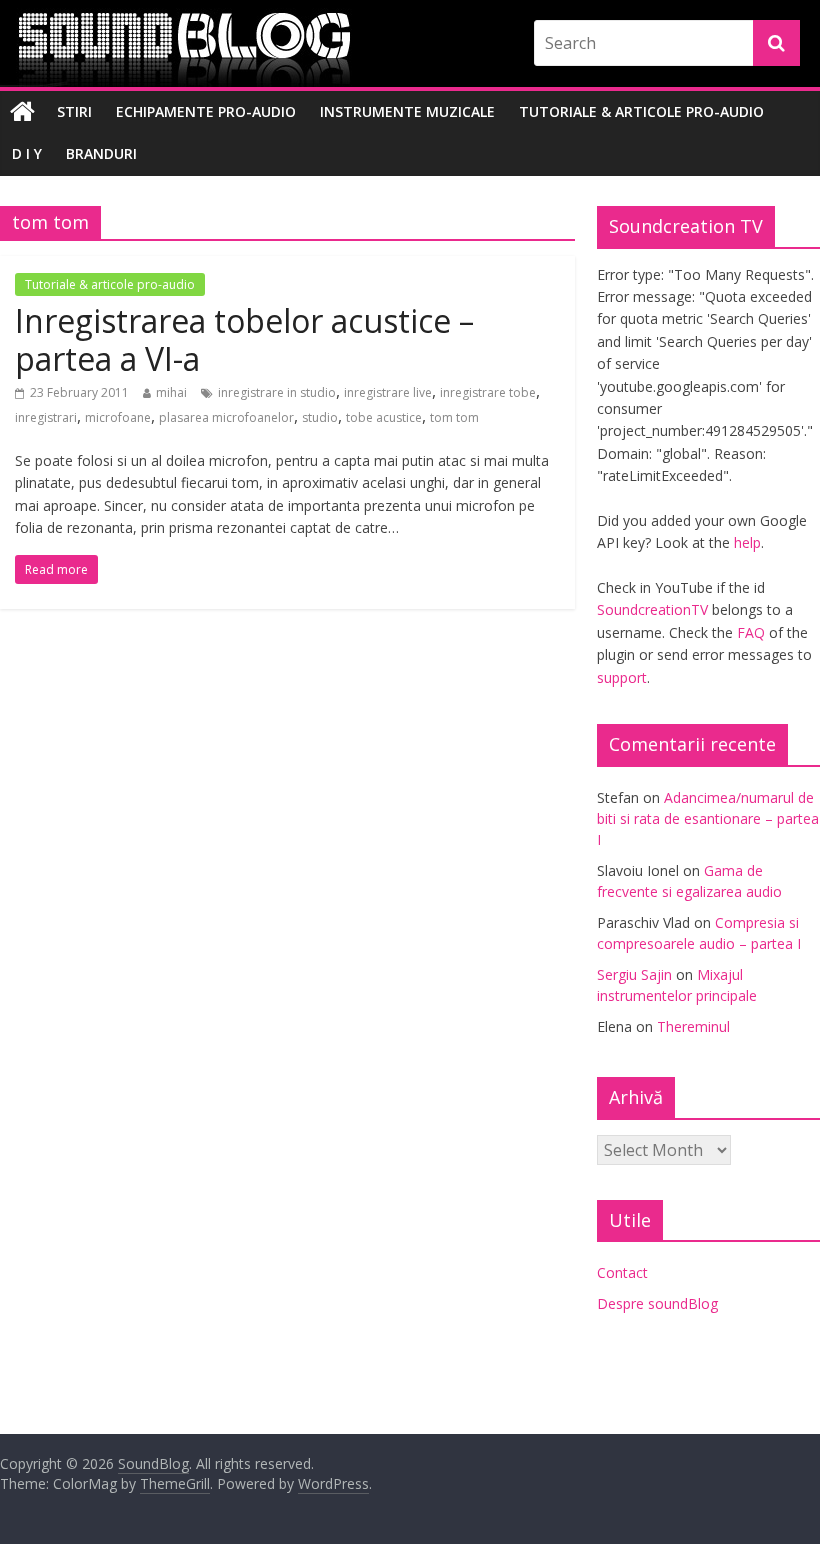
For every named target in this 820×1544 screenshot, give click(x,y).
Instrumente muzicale (407, 111)
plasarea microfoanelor (226, 417)
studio (320, 417)
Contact (622, 1272)
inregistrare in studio (277, 392)
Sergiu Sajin (634, 974)
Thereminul (693, 1026)
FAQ (751, 632)
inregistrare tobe (488, 392)
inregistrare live (388, 392)
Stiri (74, 111)
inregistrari (46, 417)
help (747, 542)
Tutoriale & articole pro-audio (641, 111)
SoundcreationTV (652, 609)
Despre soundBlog (657, 1303)
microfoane (118, 417)
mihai (171, 392)
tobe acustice (384, 417)
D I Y (27, 153)
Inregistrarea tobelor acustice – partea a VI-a (244, 339)
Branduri (101, 153)
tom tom (454, 417)
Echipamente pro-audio (206, 111)
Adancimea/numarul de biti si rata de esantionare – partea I (708, 818)
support (622, 677)
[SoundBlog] (22, 112)
